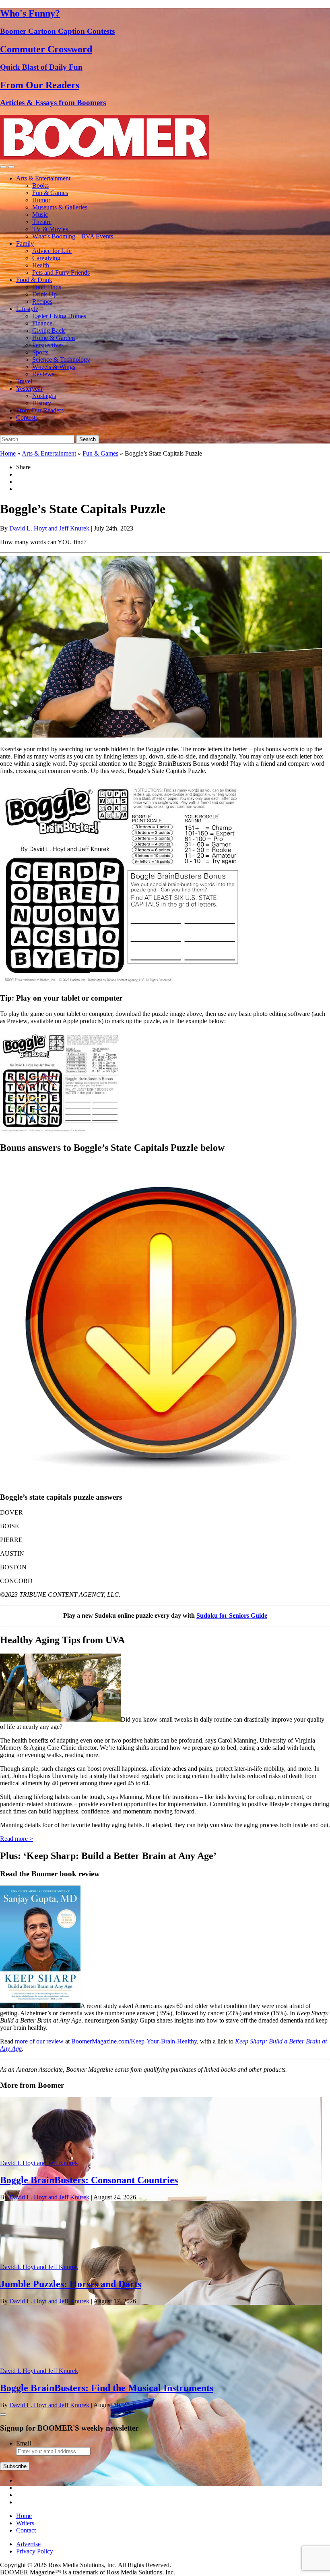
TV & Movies (50, 229)
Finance (42, 323)
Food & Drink (34, 280)
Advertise (28, 2544)
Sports (40, 352)
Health (41, 265)
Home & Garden (54, 338)
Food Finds (47, 287)
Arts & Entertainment (43, 178)
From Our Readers (40, 410)
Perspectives (48, 345)
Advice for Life (52, 251)
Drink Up (44, 294)
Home (8, 453)
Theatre (42, 222)
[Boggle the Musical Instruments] (161, 2484)
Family (25, 244)
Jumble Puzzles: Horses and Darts (71, 2284)
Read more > (16, 1839)
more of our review (39, 2041)
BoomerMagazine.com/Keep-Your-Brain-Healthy (134, 2041)
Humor (41, 200)
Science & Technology (61, 360)
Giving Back (48, 331)
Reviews (43, 374)
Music (40, 214)
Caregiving (46, 258)
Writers (25, 2523)
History (42, 403)
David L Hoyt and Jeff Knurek (39, 2163)
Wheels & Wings (54, 367)
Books (40, 185)
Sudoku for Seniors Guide (232, 1615)
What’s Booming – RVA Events (73, 236)
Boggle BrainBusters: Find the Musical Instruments (107, 2388)
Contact (26, 2530)
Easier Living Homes (59, 316)
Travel (24, 381)
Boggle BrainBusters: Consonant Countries (89, 2180)
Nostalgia (44, 396)
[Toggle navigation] (3, 167)
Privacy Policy (35, 2551)
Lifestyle (27, 309)
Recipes (42, 302)
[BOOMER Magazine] (105, 157)
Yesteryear (29, 389)
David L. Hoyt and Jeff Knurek (49, 528)
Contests (27, 418)
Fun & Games (50, 193)
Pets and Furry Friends (61, 273)
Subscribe (15, 2466)
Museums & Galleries (60, 207)
